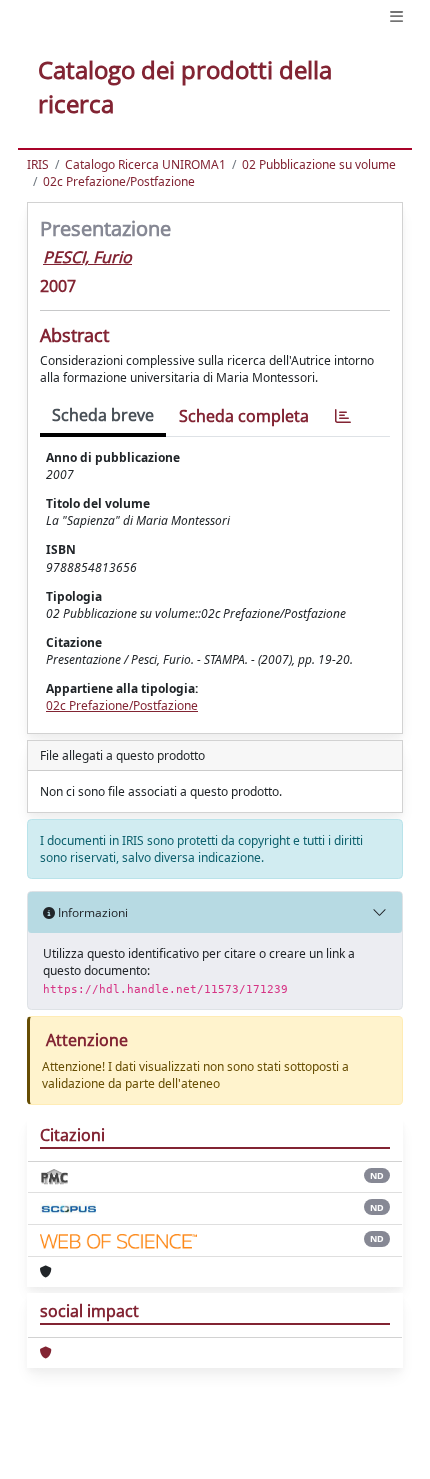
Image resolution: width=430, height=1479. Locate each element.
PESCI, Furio (87, 257)
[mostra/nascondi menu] (396, 16)
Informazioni (91, 912)
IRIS (38, 164)
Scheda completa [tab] (244, 416)
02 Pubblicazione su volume (319, 164)
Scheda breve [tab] (103, 415)
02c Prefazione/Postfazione (119, 181)
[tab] (343, 416)
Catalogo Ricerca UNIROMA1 (145, 164)
